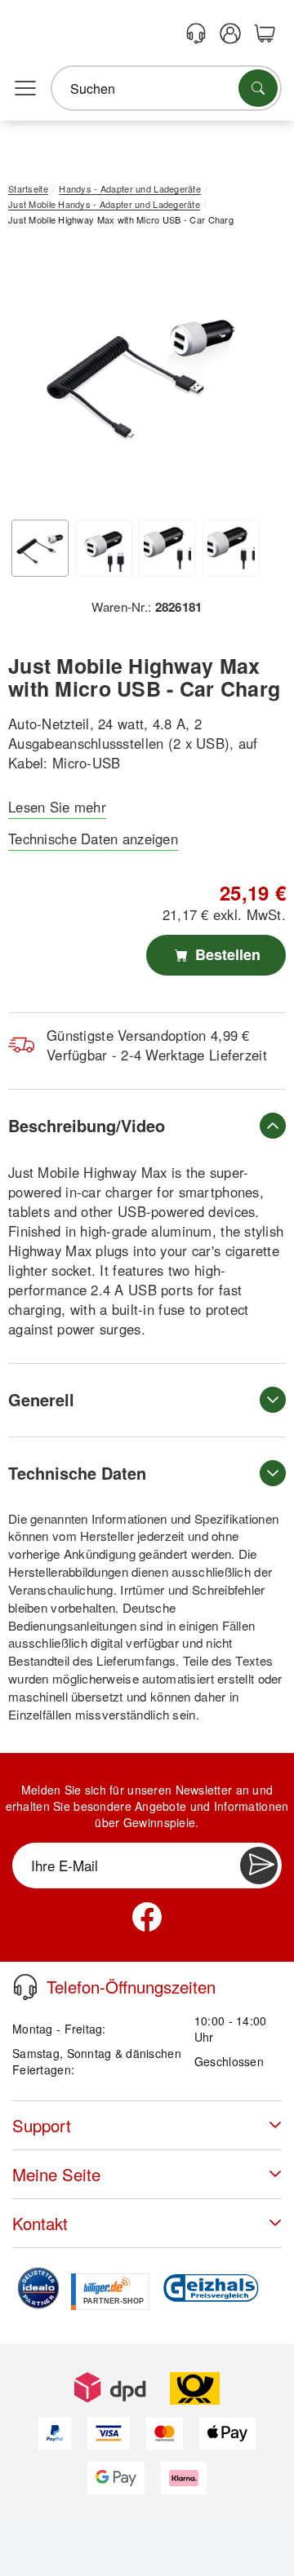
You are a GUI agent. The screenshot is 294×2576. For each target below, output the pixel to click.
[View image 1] (40, 548)
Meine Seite (56, 2174)
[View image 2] (104, 548)
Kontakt (40, 2223)
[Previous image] (33, 379)
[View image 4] (231, 548)
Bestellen (226, 954)
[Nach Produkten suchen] (258, 88)
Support (42, 2125)
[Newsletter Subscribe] (259, 1866)
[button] (141, 375)
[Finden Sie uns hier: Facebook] (147, 1917)
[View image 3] (167, 548)
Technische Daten (77, 1473)
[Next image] (249, 379)
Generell (41, 1399)
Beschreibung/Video (87, 1125)
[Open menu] (25, 89)
